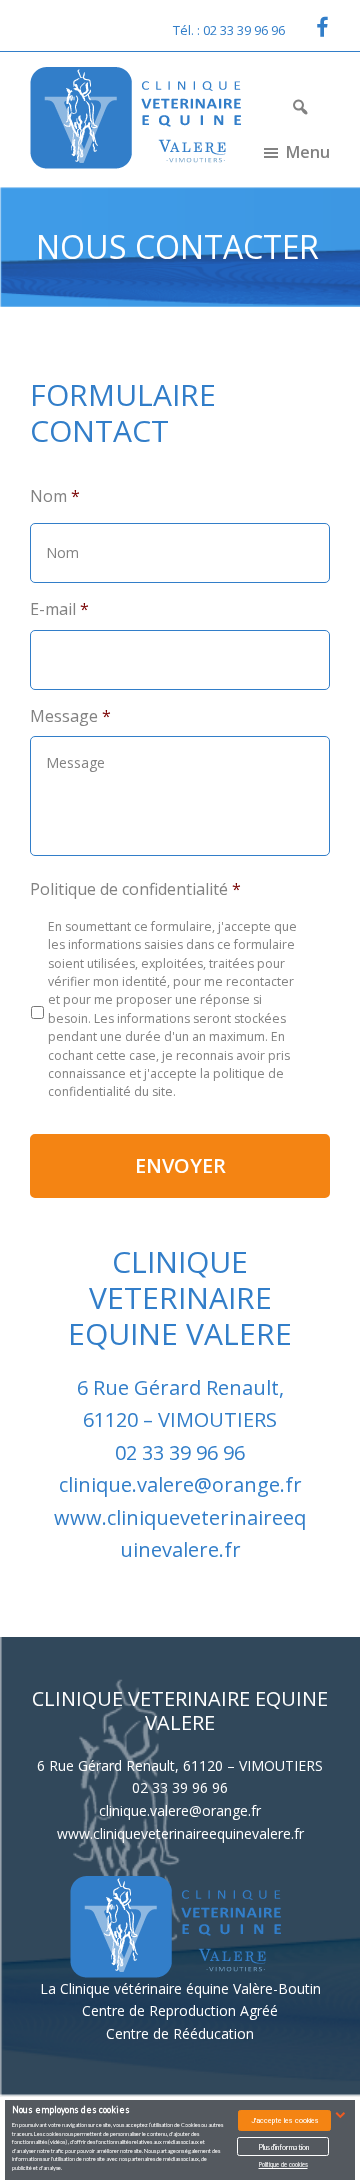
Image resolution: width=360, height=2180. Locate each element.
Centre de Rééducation (180, 2033)
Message (70, 716)
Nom (55, 496)
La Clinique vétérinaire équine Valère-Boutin (180, 1988)
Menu (308, 152)
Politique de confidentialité (135, 889)
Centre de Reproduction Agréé (180, 2010)
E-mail (59, 609)
